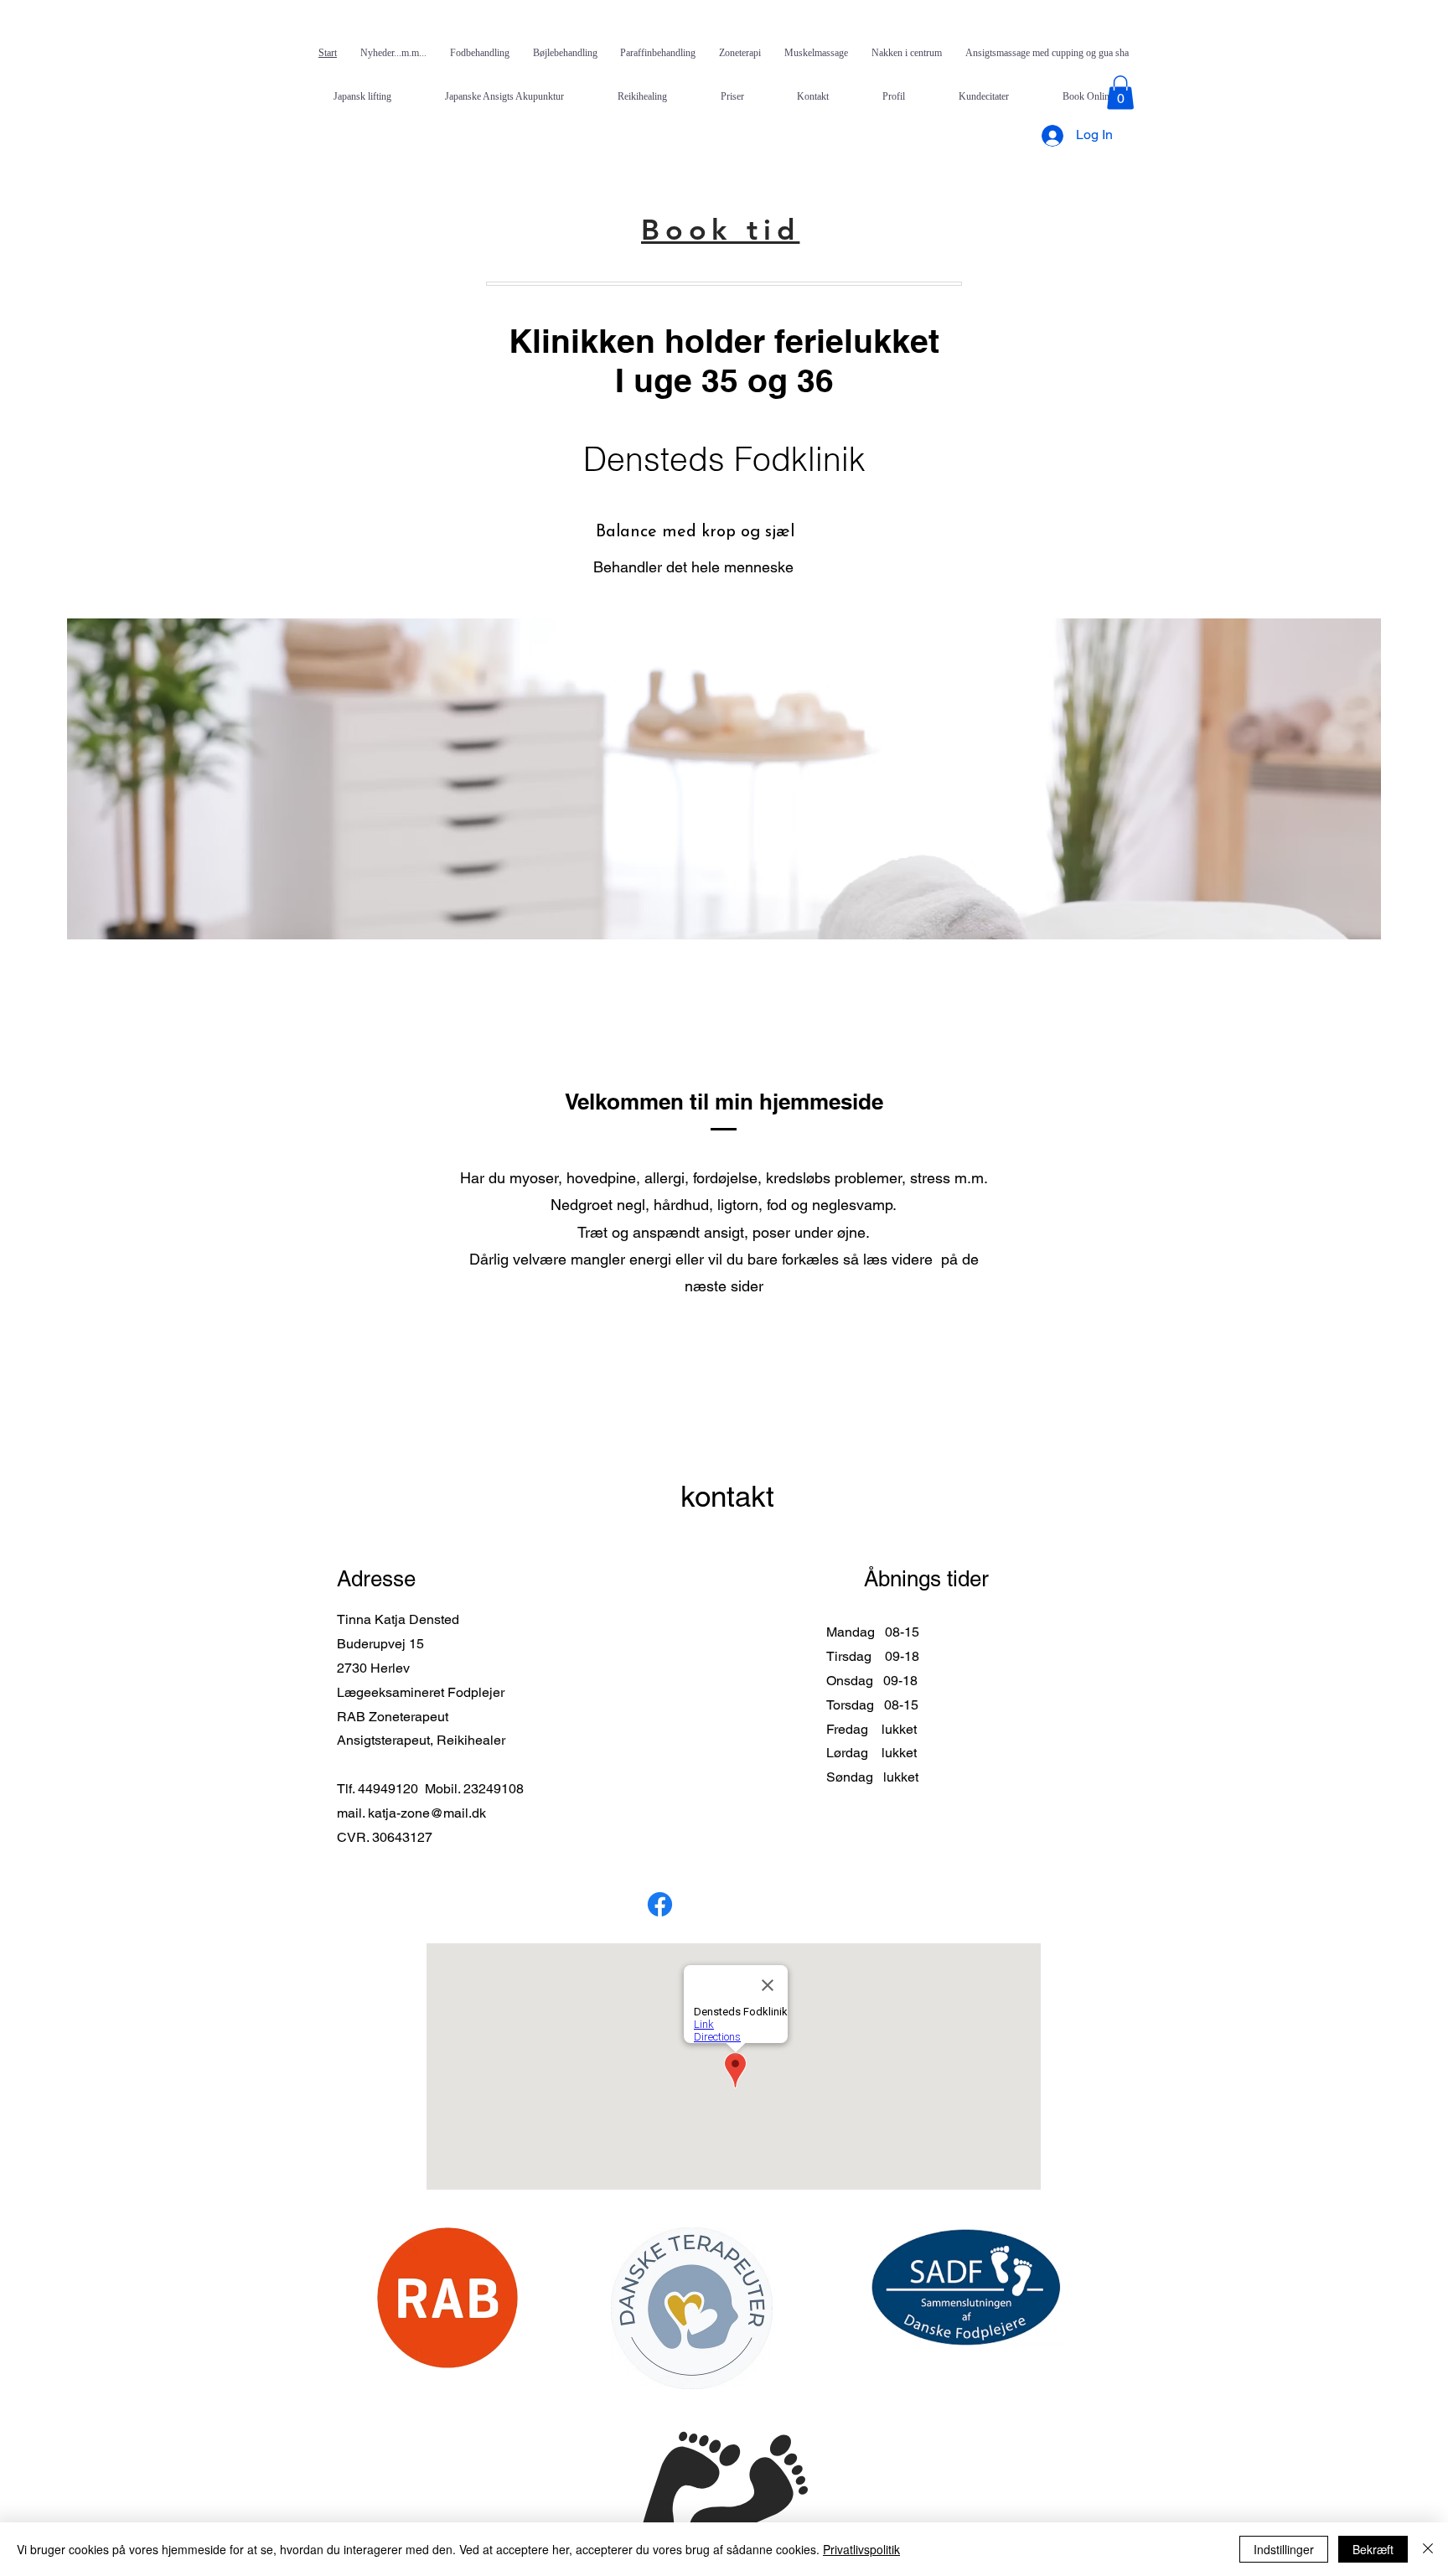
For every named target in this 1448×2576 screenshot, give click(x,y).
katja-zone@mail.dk (427, 1813)
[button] (1120, 93)
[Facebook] (660, 1904)
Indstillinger (1284, 2549)
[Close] (1428, 2549)
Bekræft (1373, 2549)
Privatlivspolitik (861, 2549)
